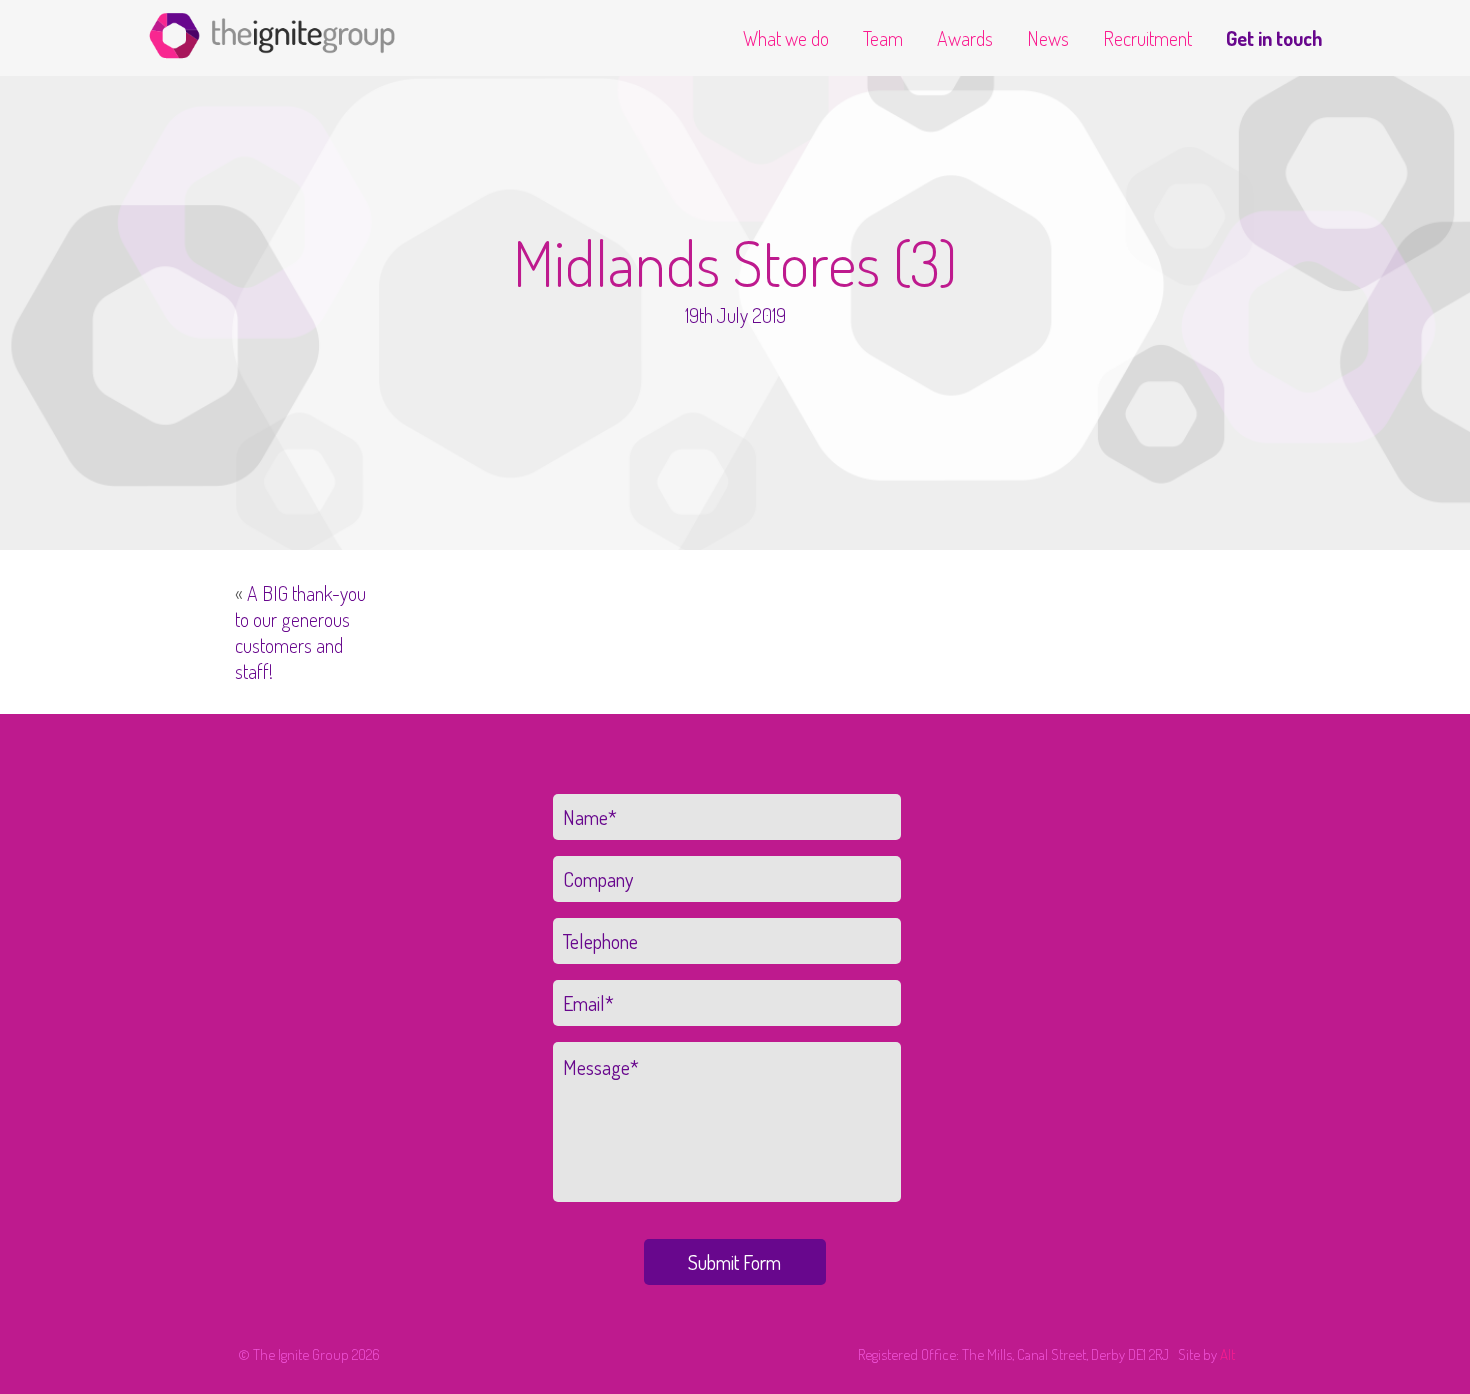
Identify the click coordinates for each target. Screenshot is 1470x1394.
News (1048, 38)
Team (883, 38)
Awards (965, 38)
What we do (786, 38)
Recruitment (1147, 38)
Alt (1227, 1354)
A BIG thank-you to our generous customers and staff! (300, 632)
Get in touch (1274, 38)
